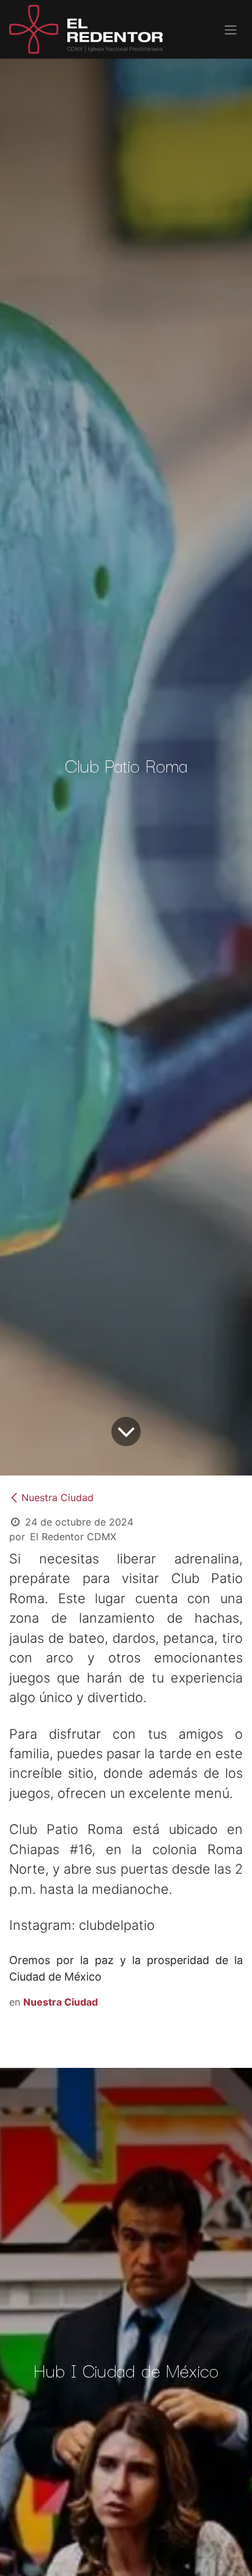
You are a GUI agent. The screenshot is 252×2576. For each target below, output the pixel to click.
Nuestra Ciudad (57, 1497)
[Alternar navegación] (231, 29)
